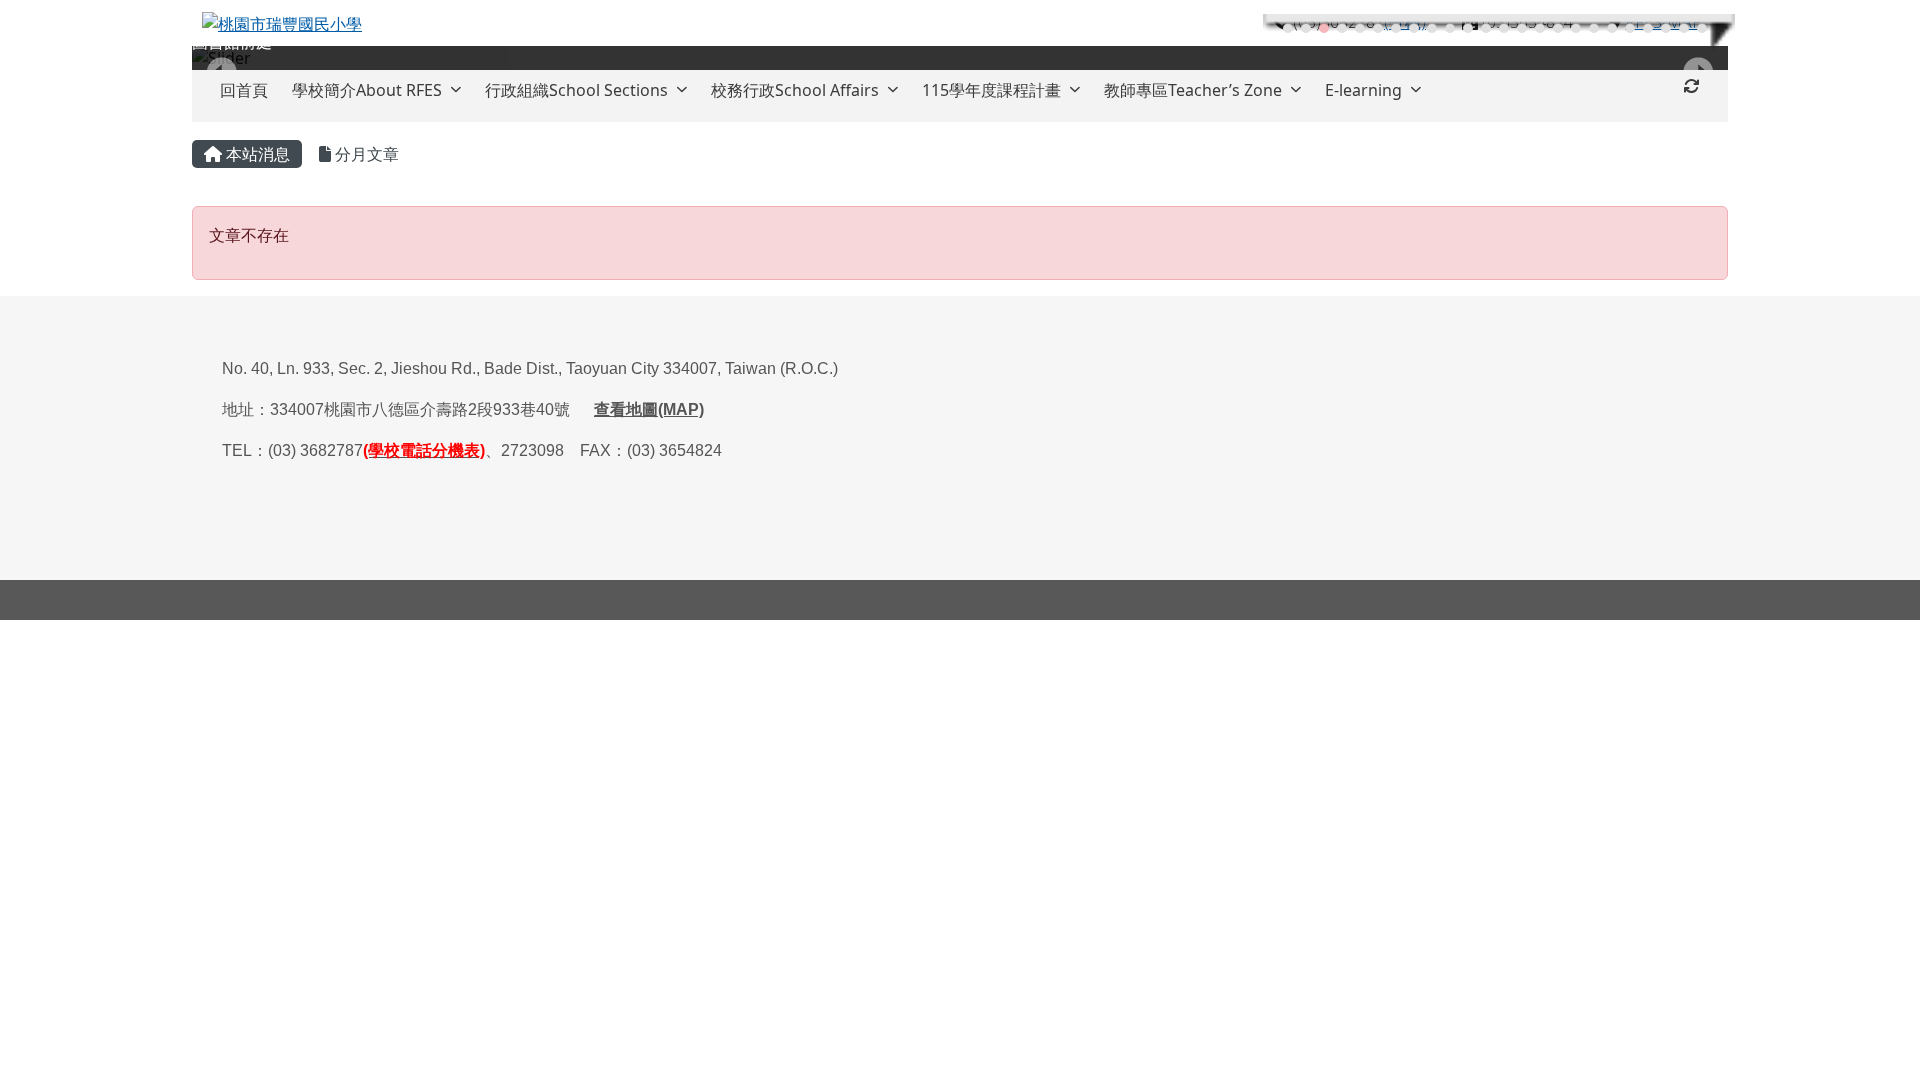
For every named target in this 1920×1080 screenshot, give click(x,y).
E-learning (1363, 90)
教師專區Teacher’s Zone (1193, 90)
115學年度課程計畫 (991, 90)
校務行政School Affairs (795, 90)
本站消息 (256, 154)
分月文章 (365, 154)
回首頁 (244, 90)
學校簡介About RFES (367, 90)
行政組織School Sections (576, 90)
